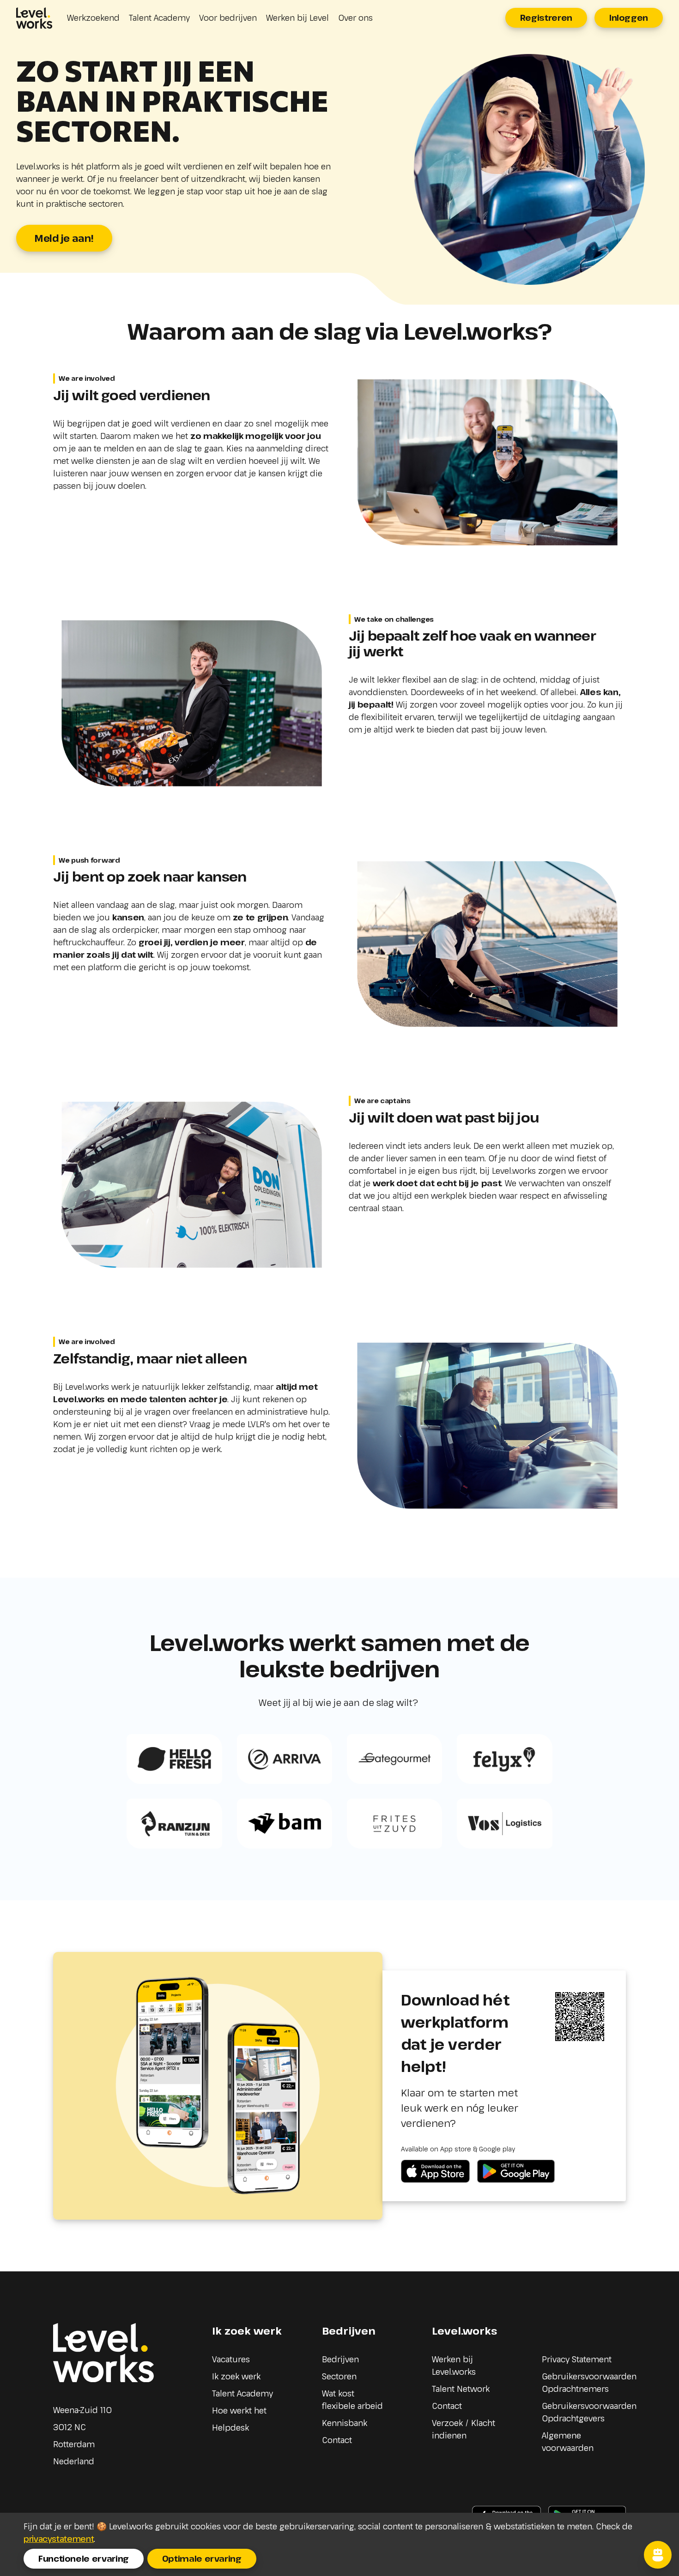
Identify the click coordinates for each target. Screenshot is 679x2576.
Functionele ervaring (84, 2558)
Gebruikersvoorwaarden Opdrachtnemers (589, 2382)
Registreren (546, 18)
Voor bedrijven (228, 18)
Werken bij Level (297, 18)
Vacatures (231, 2359)
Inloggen (629, 18)
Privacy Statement (577, 2359)
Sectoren (339, 2376)
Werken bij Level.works (454, 2365)
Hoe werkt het (239, 2410)
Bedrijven (340, 2359)
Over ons (355, 18)
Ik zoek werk (236, 2376)
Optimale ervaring (202, 2558)
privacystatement (59, 2539)
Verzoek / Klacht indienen (464, 2429)
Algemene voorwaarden (568, 2441)
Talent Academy (159, 18)
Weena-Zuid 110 (82, 2410)
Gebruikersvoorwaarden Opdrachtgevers (589, 2412)
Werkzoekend (93, 18)
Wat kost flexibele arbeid (352, 2399)
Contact (337, 2440)
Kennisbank (345, 2423)
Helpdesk (230, 2427)
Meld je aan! (64, 238)
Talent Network (461, 2389)
